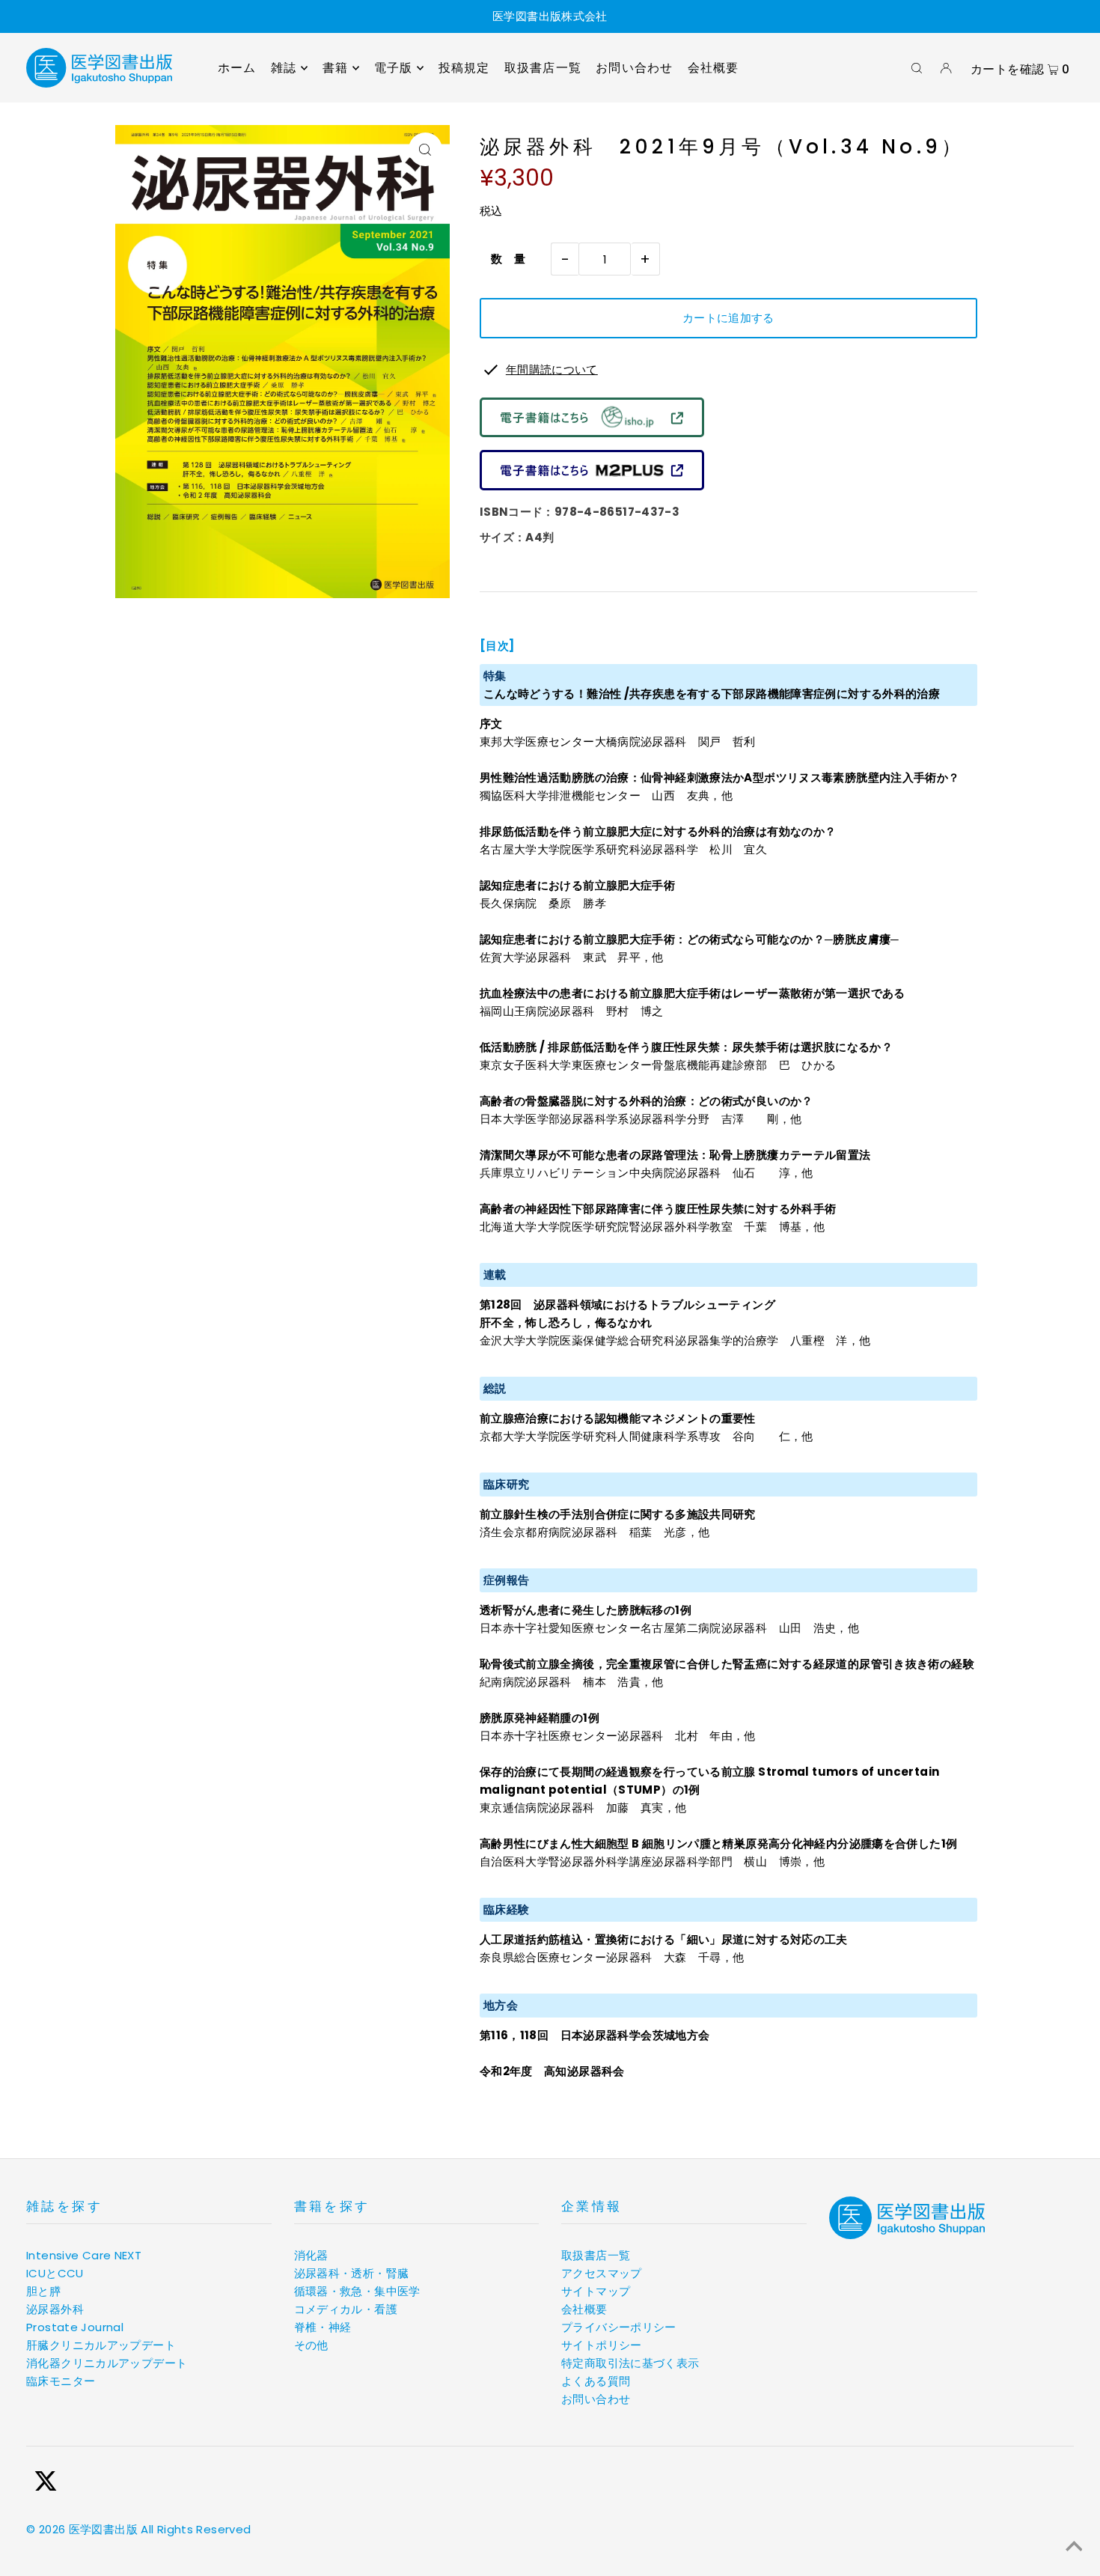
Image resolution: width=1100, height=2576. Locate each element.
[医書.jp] (592, 433)
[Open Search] (917, 68)
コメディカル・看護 (346, 2309)
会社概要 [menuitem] (714, 68)
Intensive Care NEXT (84, 2255)
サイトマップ (596, 2291)
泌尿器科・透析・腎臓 (352, 2273)
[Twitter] (46, 2484)
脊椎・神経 (323, 2327)
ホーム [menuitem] (237, 68)
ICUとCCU (55, 2273)
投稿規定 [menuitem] (464, 68)
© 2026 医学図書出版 (82, 2529)
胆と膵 (43, 2291)
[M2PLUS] (592, 486)
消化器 (311, 2255)
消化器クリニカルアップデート (107, 2363)
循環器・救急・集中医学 (357, 2291)
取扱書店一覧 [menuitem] (543, 68)
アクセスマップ (602, 2273)
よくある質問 (596, 2381)
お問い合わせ (596, 2399)
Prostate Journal (75, 2327)
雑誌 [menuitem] (284, 68)
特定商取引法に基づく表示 (630, 2363)
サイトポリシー (602, 2345)
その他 (311, 2345)
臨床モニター (61, 2381)
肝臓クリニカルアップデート (101, 2345)
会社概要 (584, 2309)
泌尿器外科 (55, 2309)
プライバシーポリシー (619, 2327)
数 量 (503, 259)
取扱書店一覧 (596, 2255)
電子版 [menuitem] (394, 68)
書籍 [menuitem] (335, 68)
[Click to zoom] (425, 149)
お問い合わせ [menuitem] (634, 68)
